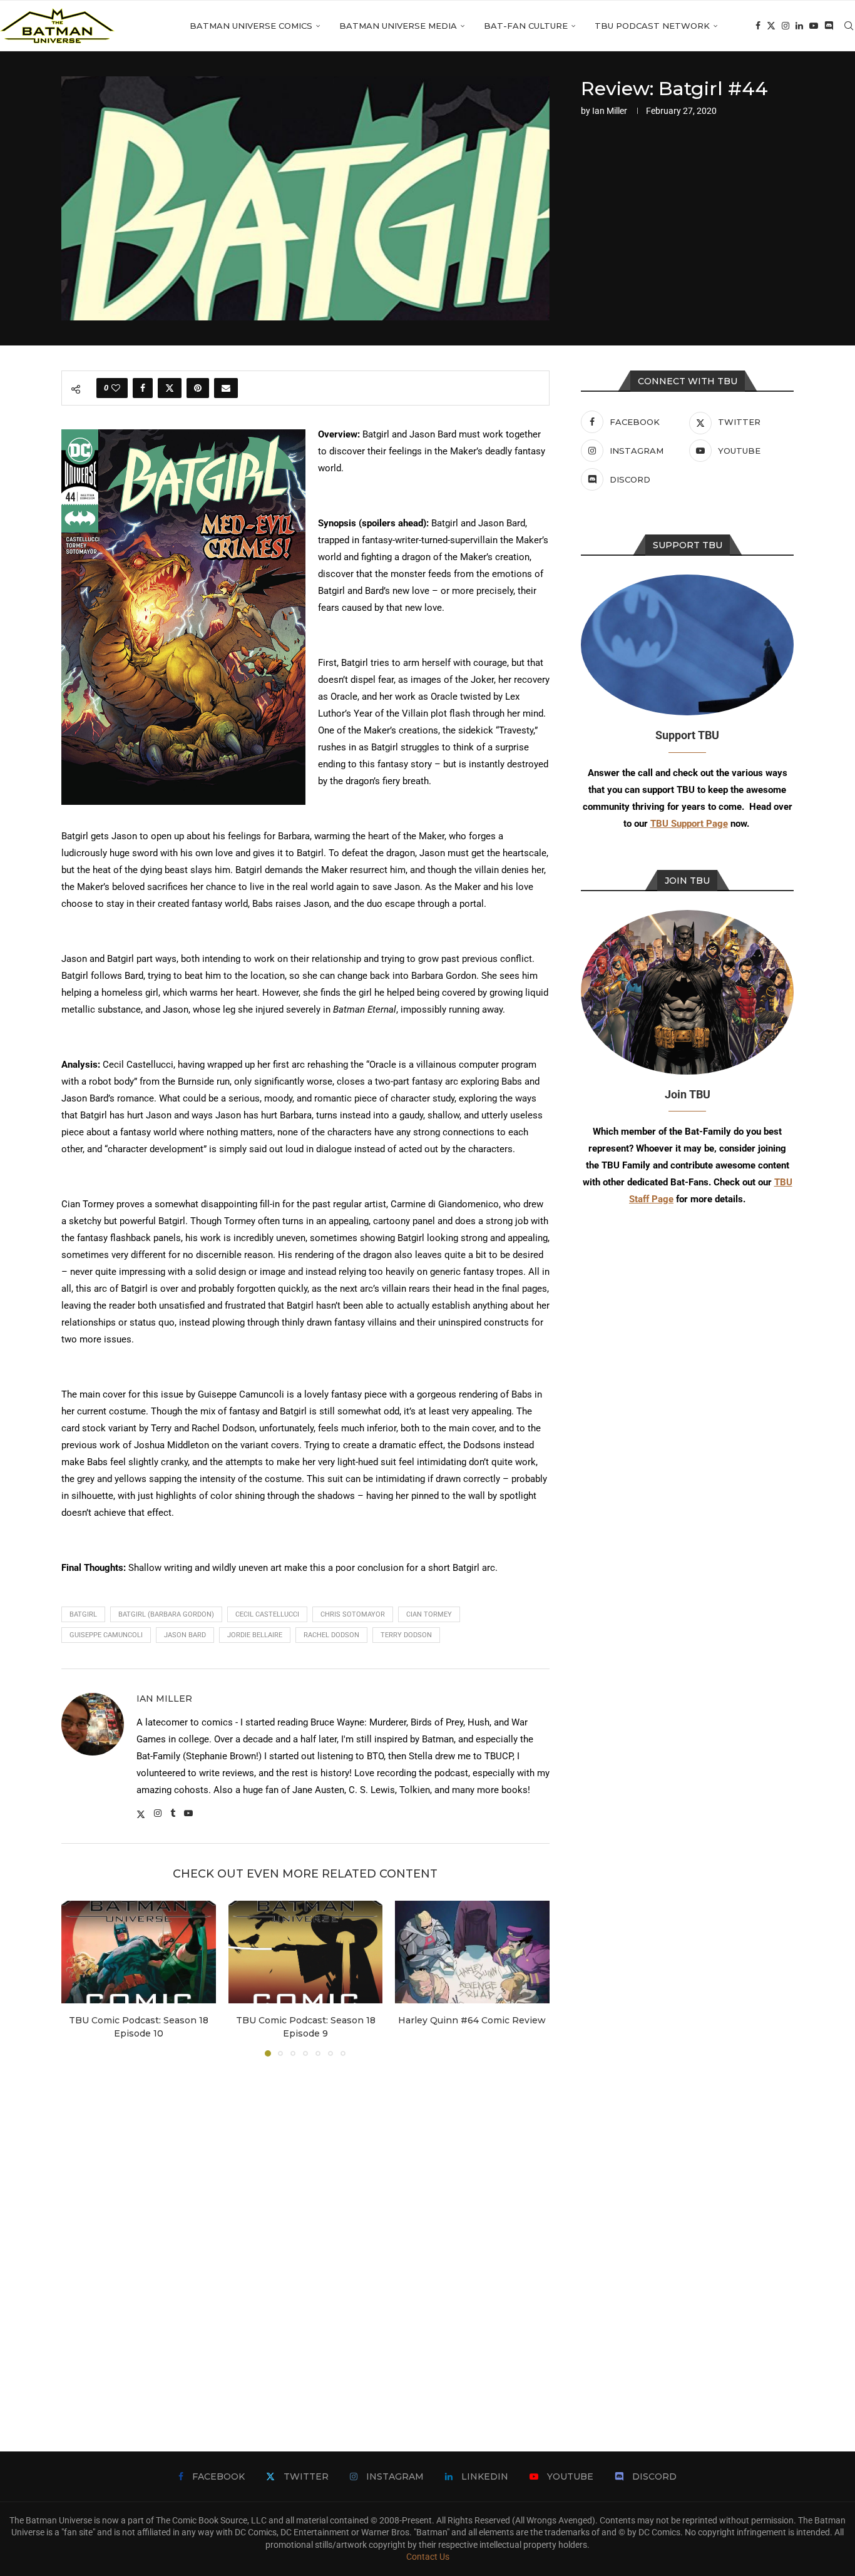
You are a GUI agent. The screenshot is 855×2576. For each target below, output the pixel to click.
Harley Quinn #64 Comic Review (473, 2020)
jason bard (185, 1635)
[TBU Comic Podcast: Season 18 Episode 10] (139, 1952)
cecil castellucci (267, 1614)
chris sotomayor (353, 1614)
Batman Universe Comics (251, 26)
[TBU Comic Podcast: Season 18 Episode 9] (306, 1952)
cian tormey (429, 1614)
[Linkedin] (799, 26)
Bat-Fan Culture (526, 26)
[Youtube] (814, 26)
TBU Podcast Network (652, 26)
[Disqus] (305, 2236)
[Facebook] (758, 26)
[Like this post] (116, 388)
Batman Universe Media (398, 26)
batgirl (83, 1614)
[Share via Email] (226, 388)
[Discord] (829, 26)
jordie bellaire (255, 1635)
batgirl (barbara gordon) (166, 1614)
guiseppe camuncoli (106, 1635)
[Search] (849, 26)
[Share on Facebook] (143, 388)
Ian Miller (610, 111)
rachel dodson (331, 1635)
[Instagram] (786, 26)
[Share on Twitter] (170, 388)
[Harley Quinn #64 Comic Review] (472, 1952)
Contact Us (428, 2557)
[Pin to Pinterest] (198, 388)
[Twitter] (771, 26)
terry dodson (406, 1635)
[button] (78, 1978)
